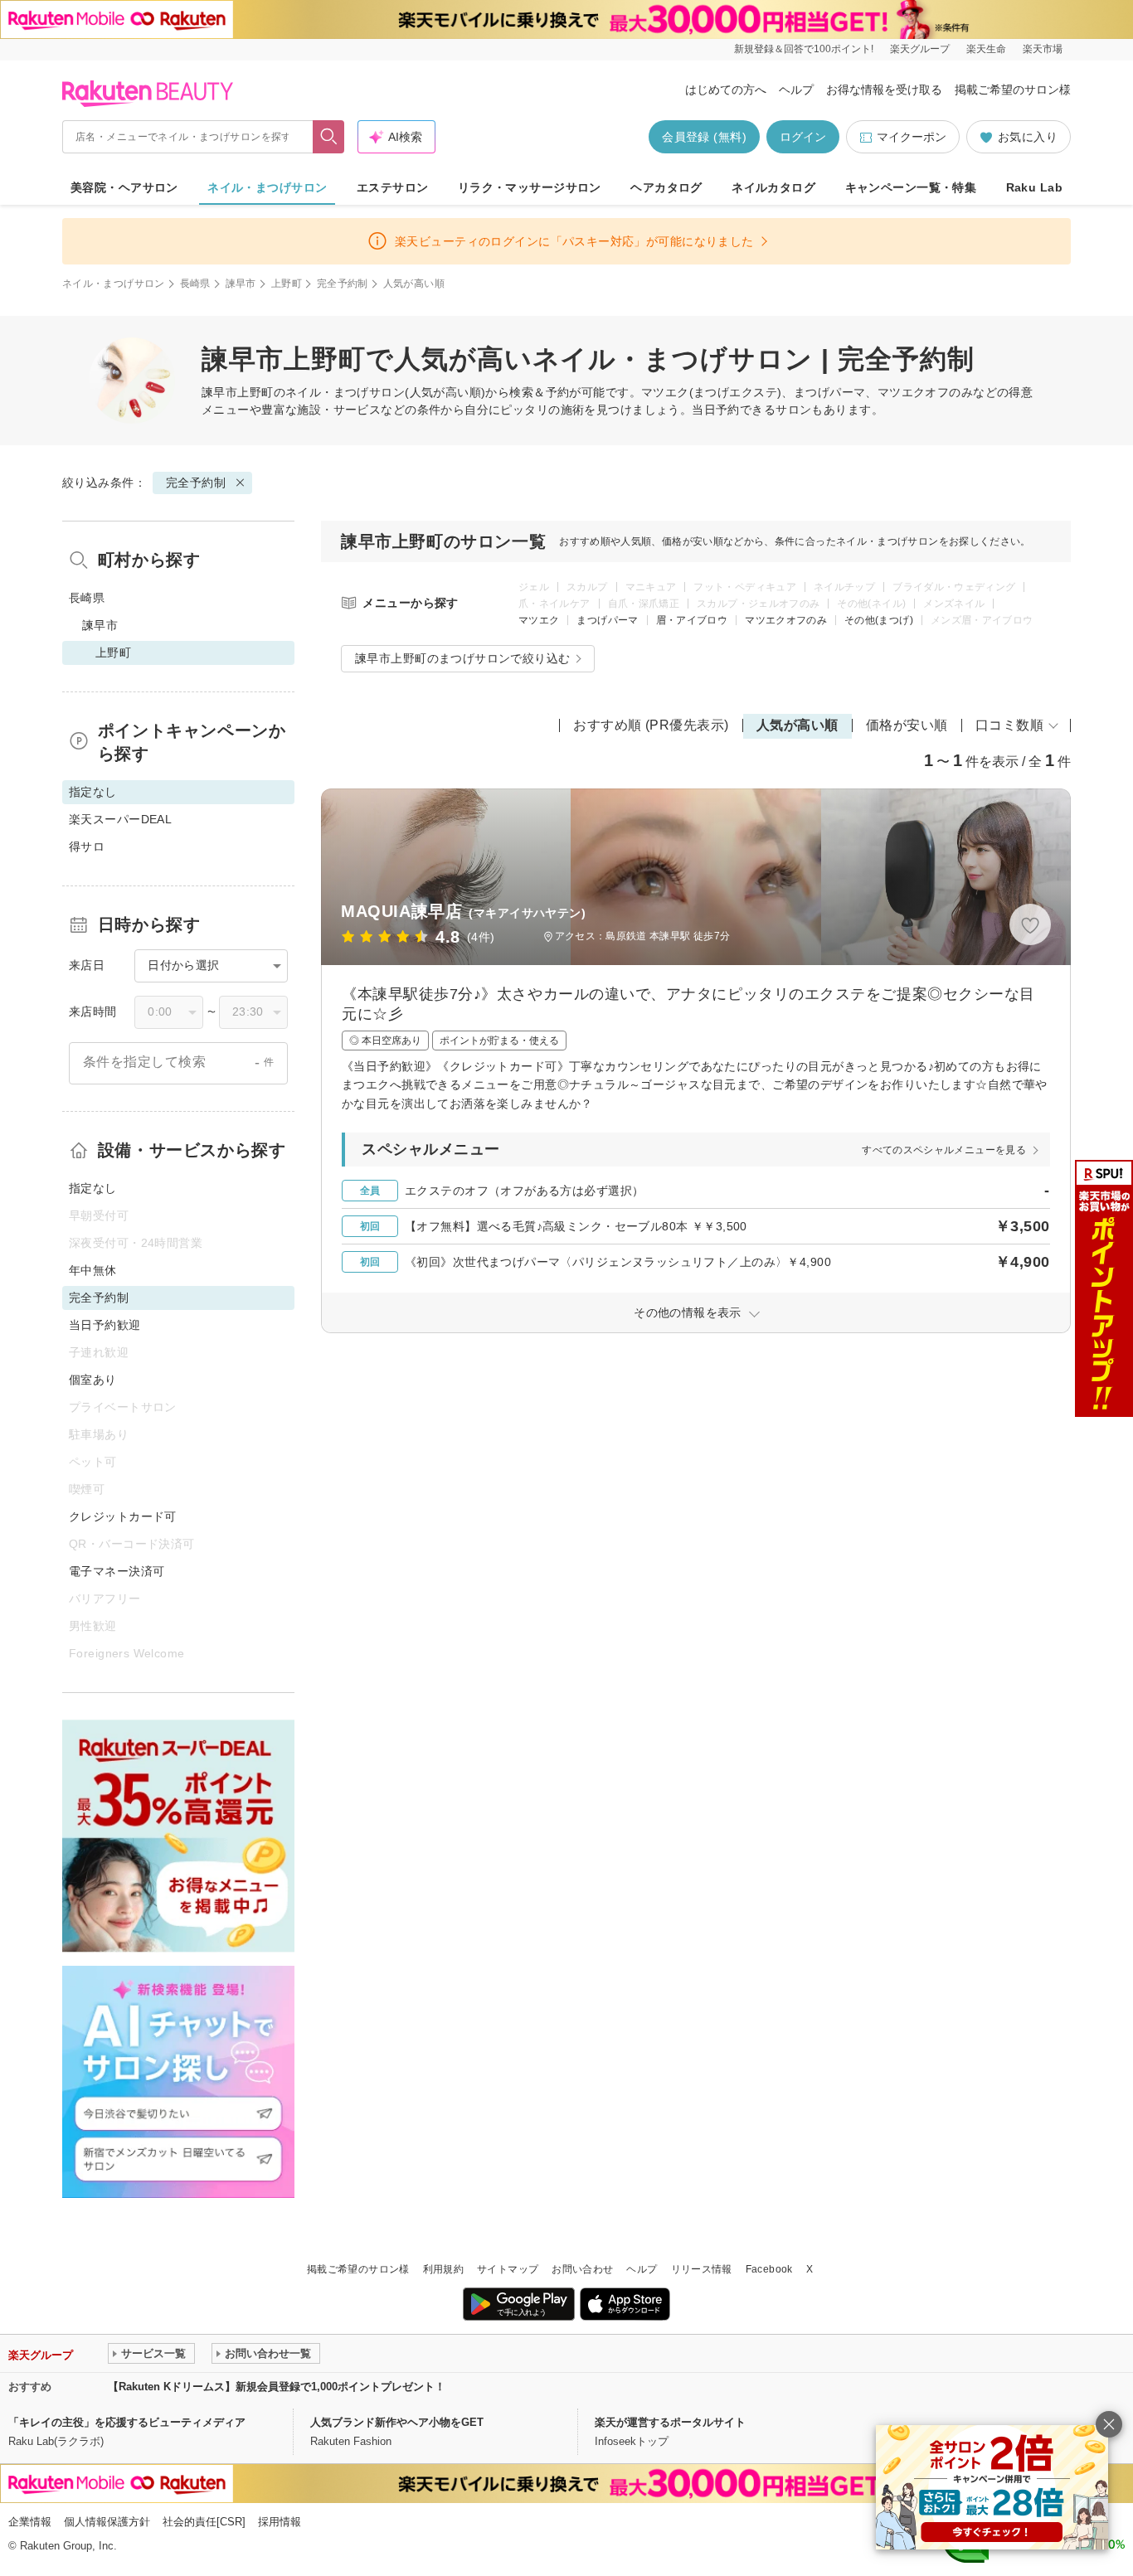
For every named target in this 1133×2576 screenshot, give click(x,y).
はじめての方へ (726, 90)
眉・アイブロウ (692, 620)
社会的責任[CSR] (204, 2522)
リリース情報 (702, 2269)
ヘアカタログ (666, 187)
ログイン (803, 137)
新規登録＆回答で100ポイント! (804, 49)
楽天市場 (1043, 49)
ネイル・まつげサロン (267, 187)
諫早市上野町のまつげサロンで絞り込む (463, 658)
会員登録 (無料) (704, 137)
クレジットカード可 (123, 1516)
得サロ (87, 847)
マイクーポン (912, 137)
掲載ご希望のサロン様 (1013, 90)
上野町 (287, 284)
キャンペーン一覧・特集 (911, 187)
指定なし (93, 1188)
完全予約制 (343, 284)
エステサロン (393, 187)
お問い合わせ (582, 2269)
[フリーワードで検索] (329, 137)
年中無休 (93, 1270)
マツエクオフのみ (786, 620)
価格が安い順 (907, 725)
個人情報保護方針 (107, 2522)
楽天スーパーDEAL (120, 819)
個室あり (93, 1380)
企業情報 (30, 2522)
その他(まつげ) (879, 620)
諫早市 (241, 284)
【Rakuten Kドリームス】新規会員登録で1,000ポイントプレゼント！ (277, 2387)
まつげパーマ (607, 620)
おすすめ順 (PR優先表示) (651, 725)
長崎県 (195, 284)
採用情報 (280, 2522)
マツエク (539, 620)
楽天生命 (986, 49)
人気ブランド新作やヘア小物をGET (397, 2422)
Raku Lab (1034, 187)
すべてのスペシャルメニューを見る (944, 1150)
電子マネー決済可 (117, 1571)
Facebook (769, 2269)
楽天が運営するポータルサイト (670, 2422)
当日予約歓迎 (105, 1325)
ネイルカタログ (773, 187)
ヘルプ (796, 90)
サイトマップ (508, 2269)
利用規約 (443, 2269)
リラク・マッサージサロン (530, 187)
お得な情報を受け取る (884, 90)
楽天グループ (920, 49)
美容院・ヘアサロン (124, 187)
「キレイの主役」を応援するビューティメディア (127, 2422)
